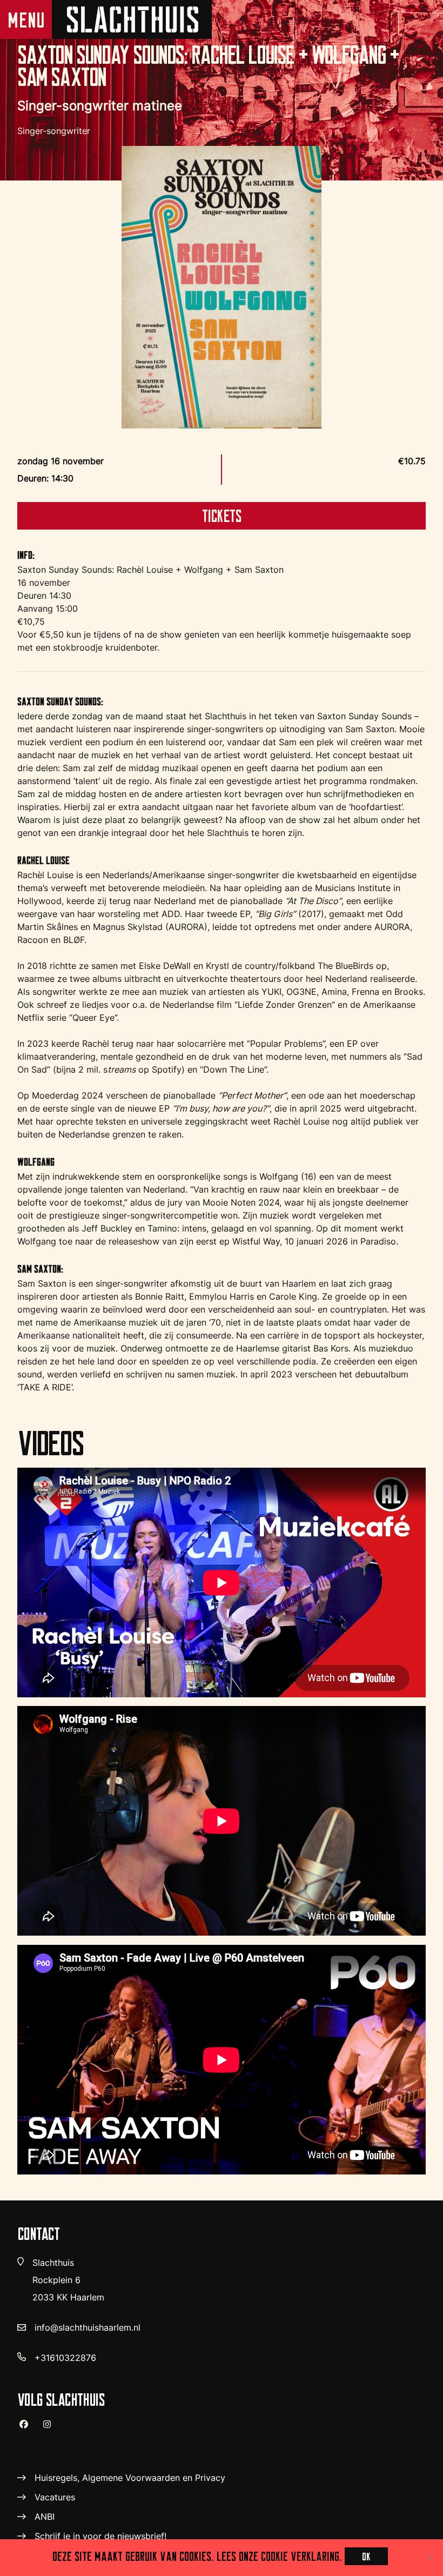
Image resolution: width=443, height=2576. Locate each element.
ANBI (45, 2517)
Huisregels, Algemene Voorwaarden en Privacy (130, 2478)
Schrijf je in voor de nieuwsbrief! (100, 2536)
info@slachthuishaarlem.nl (88, 2327)
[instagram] (51, 2429)
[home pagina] (132, 19)
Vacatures (55, 2497)
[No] (429, 2558)
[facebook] (28, 2428)
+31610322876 (65, 2358)
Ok (366, 2556)
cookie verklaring (300, 2556)
